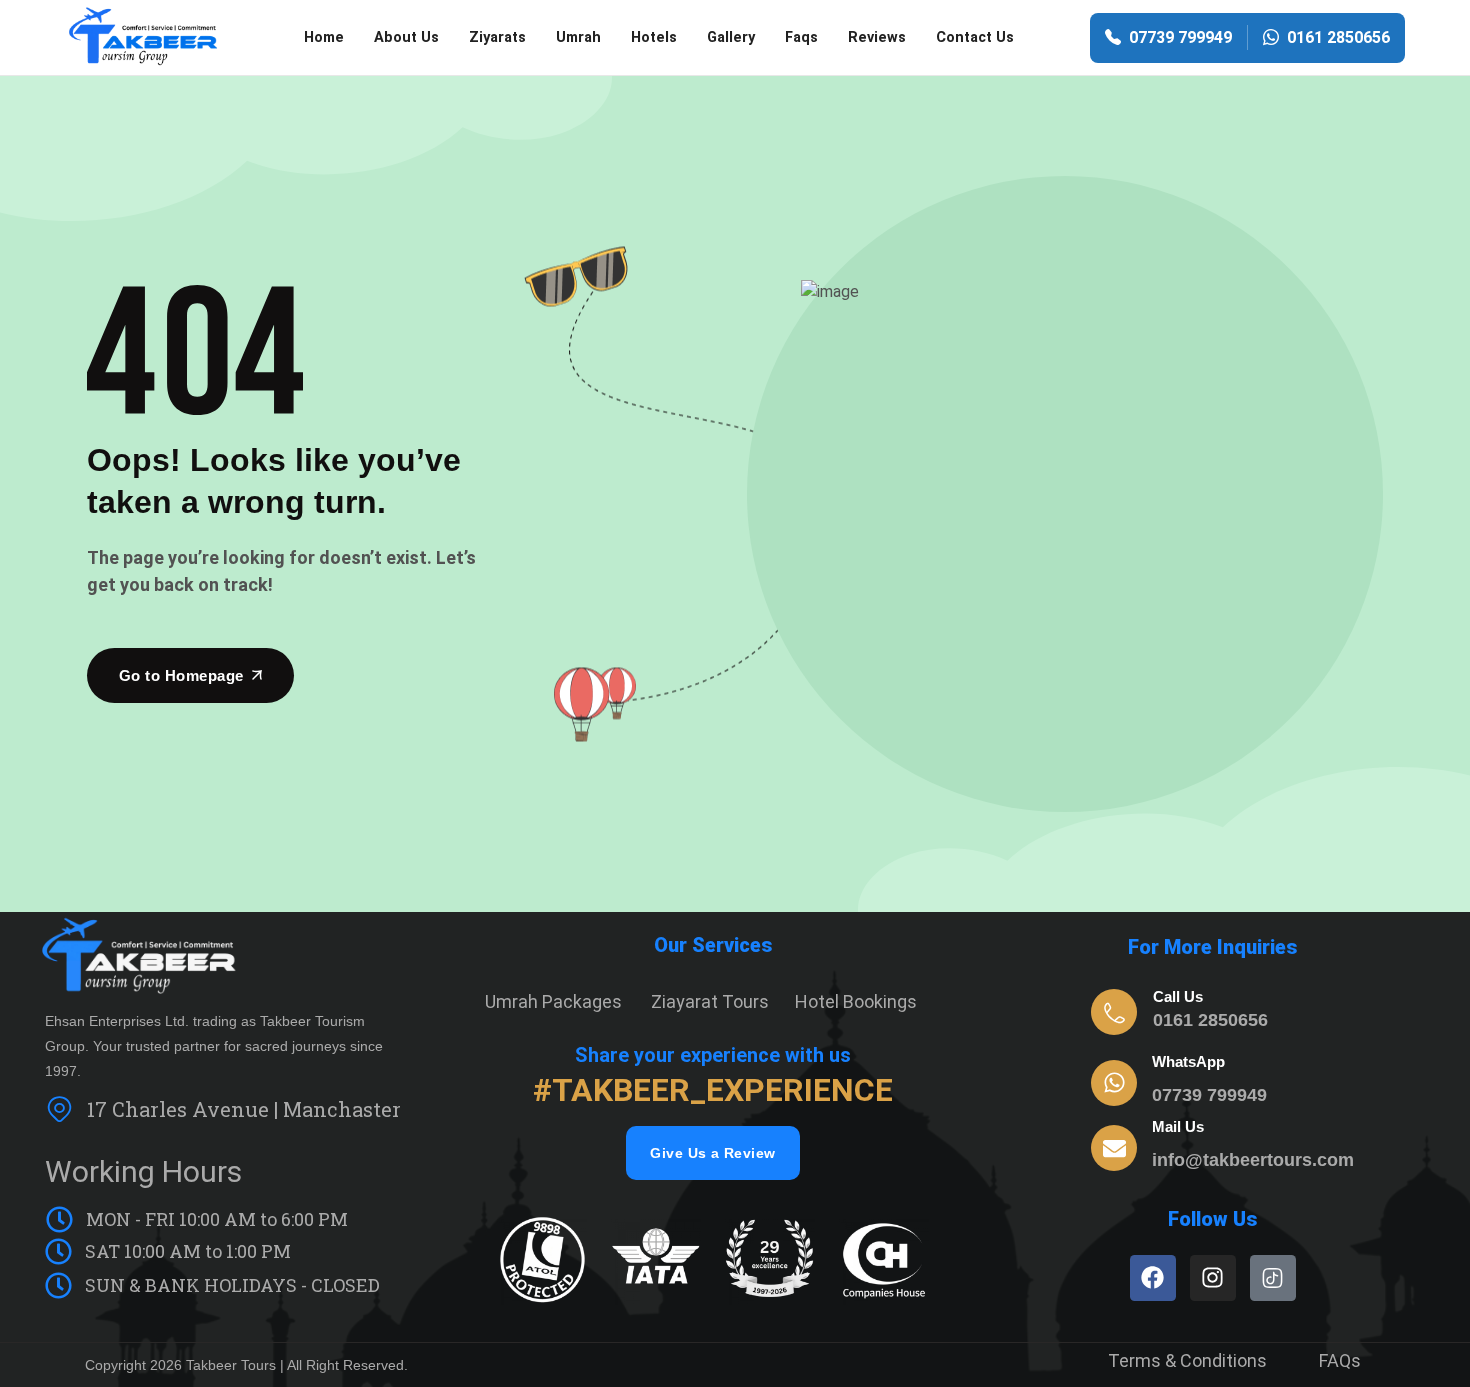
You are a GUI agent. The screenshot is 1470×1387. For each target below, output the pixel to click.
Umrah (578, 37)
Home (324, 37)
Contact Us (975, 37)
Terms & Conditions (1187, 1360)
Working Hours (143, 1171)
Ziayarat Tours (710, 1001)
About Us (406, 37)
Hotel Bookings (856, 1001)
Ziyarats (497, 37)
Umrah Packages (553, 1001)
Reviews (877, 37)
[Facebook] (1153, 1278)
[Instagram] (1213, 1278)
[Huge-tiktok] (1273, 1278)
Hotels (654, 37)
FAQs (1340, 1360)
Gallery (731, 37)
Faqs (801, 37)
